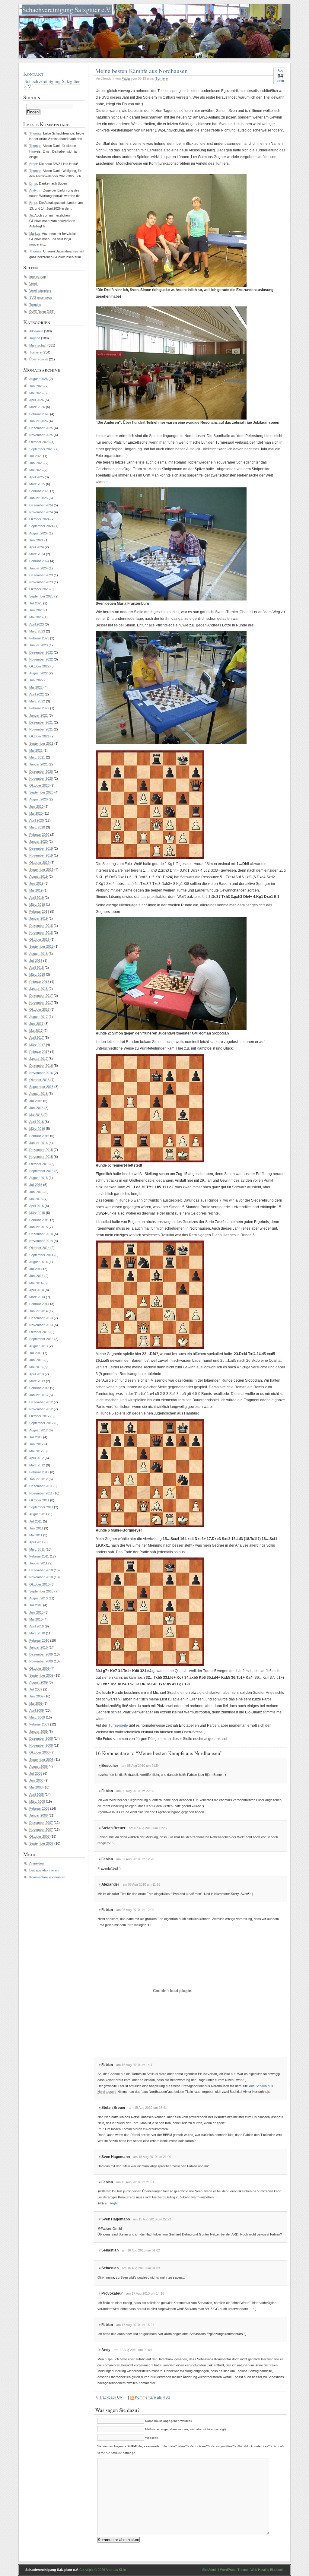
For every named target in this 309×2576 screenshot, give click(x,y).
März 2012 (37, 1465)
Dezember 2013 (41, 1318)
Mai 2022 (36, 687)
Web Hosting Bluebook (267, 2570)
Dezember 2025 (41, 428)
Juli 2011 (36, 1521)
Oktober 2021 (39, 736)
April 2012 (37, 1458)
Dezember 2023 (41, 575)
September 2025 (41, 449)
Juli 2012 (36, 1437)
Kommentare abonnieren (47, 1877)
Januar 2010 (38, 1647)
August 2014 (38, 1262)
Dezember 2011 (41, 1486)
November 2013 (41, 1325)
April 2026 (37, 400)
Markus (35, 233)
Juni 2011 (36, 1528)
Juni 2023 (36, 610)
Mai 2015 (36, 1199)
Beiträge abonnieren (44, 1870)
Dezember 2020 (41, 772)
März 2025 (37, 484)
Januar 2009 (38, 1732)
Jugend (35, 338)
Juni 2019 (36, 883)
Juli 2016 (36, 1101)
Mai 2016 (36, 1115)
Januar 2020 (38, 841)
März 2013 (37, 1381)
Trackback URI (111, 2397)
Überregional (39, 359)
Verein (34, 284)
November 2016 (41, 1073)
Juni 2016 (36, 1108)
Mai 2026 (36, 393)
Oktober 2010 (39, 1584)
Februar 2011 (39, 1556)
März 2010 (37, 1633)
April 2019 (37, 898)
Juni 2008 (36, 1780)
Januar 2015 (38, 1227)
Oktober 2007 (39, 1836)
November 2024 (41, 512)
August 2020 (38, 799)
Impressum (38, 277)
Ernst (33, 164)
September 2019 (41, 870)
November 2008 (41, 1745)
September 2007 (41, 1843)
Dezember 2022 (41, 652)
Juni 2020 (36, 806)
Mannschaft (38, 345)
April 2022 (37, 694)
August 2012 (38, 1430)
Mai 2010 (36, 1619)
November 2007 (41, 1830)
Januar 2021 (38, 764)
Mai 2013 (36, 1367)
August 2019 (38, 876)
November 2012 (41, 1409)
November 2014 (41, 1241)
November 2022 (41, 659)
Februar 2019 (39, 911)
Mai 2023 (36, 617)
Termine (35, 305)
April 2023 (37, 624)
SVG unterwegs (41, 297)
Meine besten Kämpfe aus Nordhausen (142, 71)
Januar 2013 (38, 1395)
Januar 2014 (38, 1311)
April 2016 (37, 1122)
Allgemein (36, 331)
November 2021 (41, 729)
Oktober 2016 (39, 1080)
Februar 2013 (39, 1388)
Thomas (35, 133)
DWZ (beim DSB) (42, 312)
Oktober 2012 (39, 1416)
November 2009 (41, 1661)
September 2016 (41, 1087)
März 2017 (37, 1045)
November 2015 (41, 1157)
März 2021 (37, 757)
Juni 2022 (36, 680)
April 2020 (37, 820)
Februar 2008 (39, 1808)
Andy (33, 190)
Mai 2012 (36, 1451)
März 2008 (37, 1801)
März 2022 (37, 701)
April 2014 (37, 1290)
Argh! (114, 2203)
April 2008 (37, 1795)
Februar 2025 (39, 491)
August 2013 (38, 1346)
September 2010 (41, 1591)
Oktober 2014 (39, 1248)
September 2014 (41, 1255)
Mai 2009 (36, 1703)
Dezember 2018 (41, 926)
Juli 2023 (36, 603)
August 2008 (38, 1766)
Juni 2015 (36, 1192)
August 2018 (38, 954)
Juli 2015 (36, 1185)
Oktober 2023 (39, 589)
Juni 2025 (36, 463)
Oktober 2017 (39, 1009)
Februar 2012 (39, 1472)
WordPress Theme (234, 2570)
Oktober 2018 (39, 939)
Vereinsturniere (40, 290)
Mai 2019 (36, 890)
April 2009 (37, 1710)
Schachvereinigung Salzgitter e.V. (67, 10)
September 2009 (41, 1675)
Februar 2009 (39, 1724)
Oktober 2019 (39, 863)
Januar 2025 (38, 498)
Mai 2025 (36, 470)
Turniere (162, 78)
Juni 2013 (36, 1360)
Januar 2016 (38, 1143)
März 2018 (37, 974)
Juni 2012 (36, 1444)
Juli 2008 (36, 1773)
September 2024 (41, 526)
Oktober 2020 (39, 785)
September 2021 (41, 743)
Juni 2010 (36, 1612)
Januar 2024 (38, 568)
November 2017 (41, 1003)
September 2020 (41, 792)
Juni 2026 (36, 386)
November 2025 (41, 435)
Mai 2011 (36, 1535)
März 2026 (37, 407)
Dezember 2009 (41, 1654)
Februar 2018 (39, 982)
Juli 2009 (36, 1689)
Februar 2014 (39, 1304)
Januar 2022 (38, 715)
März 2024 (37, 554)
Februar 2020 (39, 835)
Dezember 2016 (41, 1066)
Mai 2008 (36, 1787)
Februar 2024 (39, 561)
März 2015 (37, 1213)
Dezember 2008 (41, 1738)
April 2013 (37, 1374)
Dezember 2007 (41, 1823)
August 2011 (38, 1514)
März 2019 (37, 905)
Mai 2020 (36, 813)
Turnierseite (118, 1725)
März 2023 (37, 631)
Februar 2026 (39, 414)
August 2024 (38, 533)
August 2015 (38, 1178)
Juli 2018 (36, 961)
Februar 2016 (39, 1136)
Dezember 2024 (41, 505)
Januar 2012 (38, 1479)
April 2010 (37, 1626)
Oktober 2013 (39, 1332)
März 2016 (37, 1129)
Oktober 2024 (39, 519)
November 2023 (41, 582)
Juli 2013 (36, 1353)
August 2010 (38, 1598)
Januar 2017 (38, 1059)
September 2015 (41, 1171)
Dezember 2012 (41, 1402)
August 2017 (38, 1017)
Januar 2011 (38, 1563)
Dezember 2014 (41, 1234)
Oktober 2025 (39, 442)
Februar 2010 (39, 1640)
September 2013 (41, 1339)
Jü (31, 215)
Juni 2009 (36, 1696)
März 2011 (37, 1549)
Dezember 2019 (41, 848)
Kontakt (33, 74)
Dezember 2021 (41, 722)
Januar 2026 (38, 421)
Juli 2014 (36, 1269)
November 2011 (41, 1493)
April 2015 (37, 1206)
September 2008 (41, 1760)
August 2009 (38, 1682)
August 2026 (38, 379)
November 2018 (41, 933)
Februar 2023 (39, 638)
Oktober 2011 (39, 1500)
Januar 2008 (38, 1815)
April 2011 (36, 1542)
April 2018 (37, 968)
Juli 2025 (36, 456)
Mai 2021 (36, 750)
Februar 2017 (39, 1052)
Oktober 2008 (39, 1752)
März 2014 (37, 1297)
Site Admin (210, 2570)
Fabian (127, 78)
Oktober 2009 (39, 1668)
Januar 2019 (38, 918)
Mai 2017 (36, 1031)
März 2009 (37, 1717)
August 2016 (38, 1094)
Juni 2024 (36, 540)
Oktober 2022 (39, 666)
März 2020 (37, 827)
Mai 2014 (36, 1283)
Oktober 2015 (39, 1164)
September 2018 (41, 946)
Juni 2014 (36, 1276)
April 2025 (37, 477)
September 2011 (41, 1507)
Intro (130, 1925)
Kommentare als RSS (153, 2397)
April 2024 (37, 547)
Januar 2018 (38, 989)
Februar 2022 (39, 708)
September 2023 (41, 596)
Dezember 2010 (41, 1570)
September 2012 (41, 1423)
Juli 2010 (36, 1605)
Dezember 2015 (41, 1150)
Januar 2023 (38, 645)
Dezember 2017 (41, 996)
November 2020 (41, 778)
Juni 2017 (36, 1024)
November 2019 (41, 855)
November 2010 (41, 1577)
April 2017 (37, 1038)
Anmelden (37, 1863)
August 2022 (38, 673)
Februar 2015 (39, 1220)
